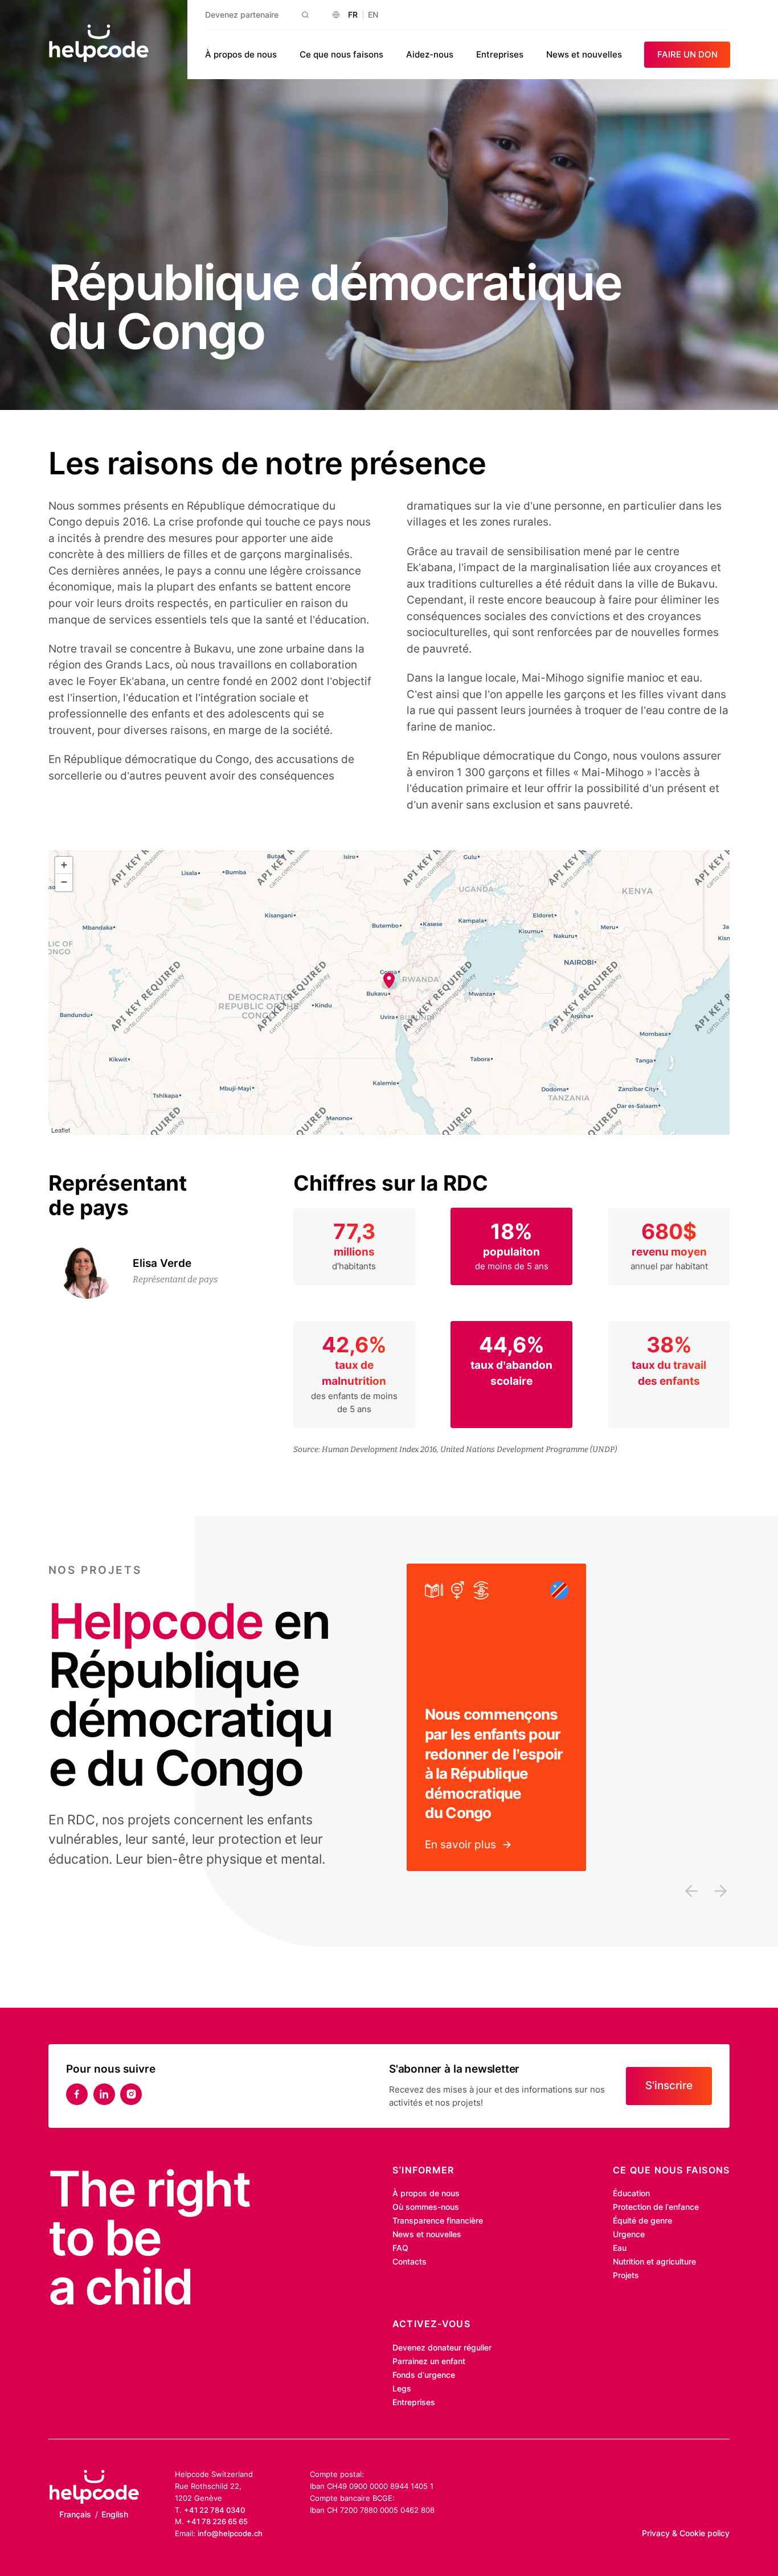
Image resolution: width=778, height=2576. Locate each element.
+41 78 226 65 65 (217, 2521)
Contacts (410, 2262)
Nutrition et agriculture (654, 2262)
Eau (620, 2248)
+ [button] (64, 865)
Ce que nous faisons (341, 54)
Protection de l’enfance (656, 2207)
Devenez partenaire (242, 15)
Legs (402, 2389)
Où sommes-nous (426, 2207)
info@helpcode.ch (230, 2533)
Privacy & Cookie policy (686, 2533)
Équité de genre (642, 2221)
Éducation (631, 2193)
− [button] (64, 882)
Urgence (629, 2234)
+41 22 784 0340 (214, 2510)
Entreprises (500, 54)
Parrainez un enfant (429, 2361)
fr (353, 15)
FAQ (400, 2248)
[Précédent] (691, 1891)
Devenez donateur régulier (442, 2348)
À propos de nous (241, 54)
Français (75, 2515)
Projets (626, 2275)
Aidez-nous (430, 54)
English (115, 2515)
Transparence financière (438, 2221)
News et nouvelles (584, 54)
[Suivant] (720, 1891)
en (373, 15)
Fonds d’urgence (424, 2375)
